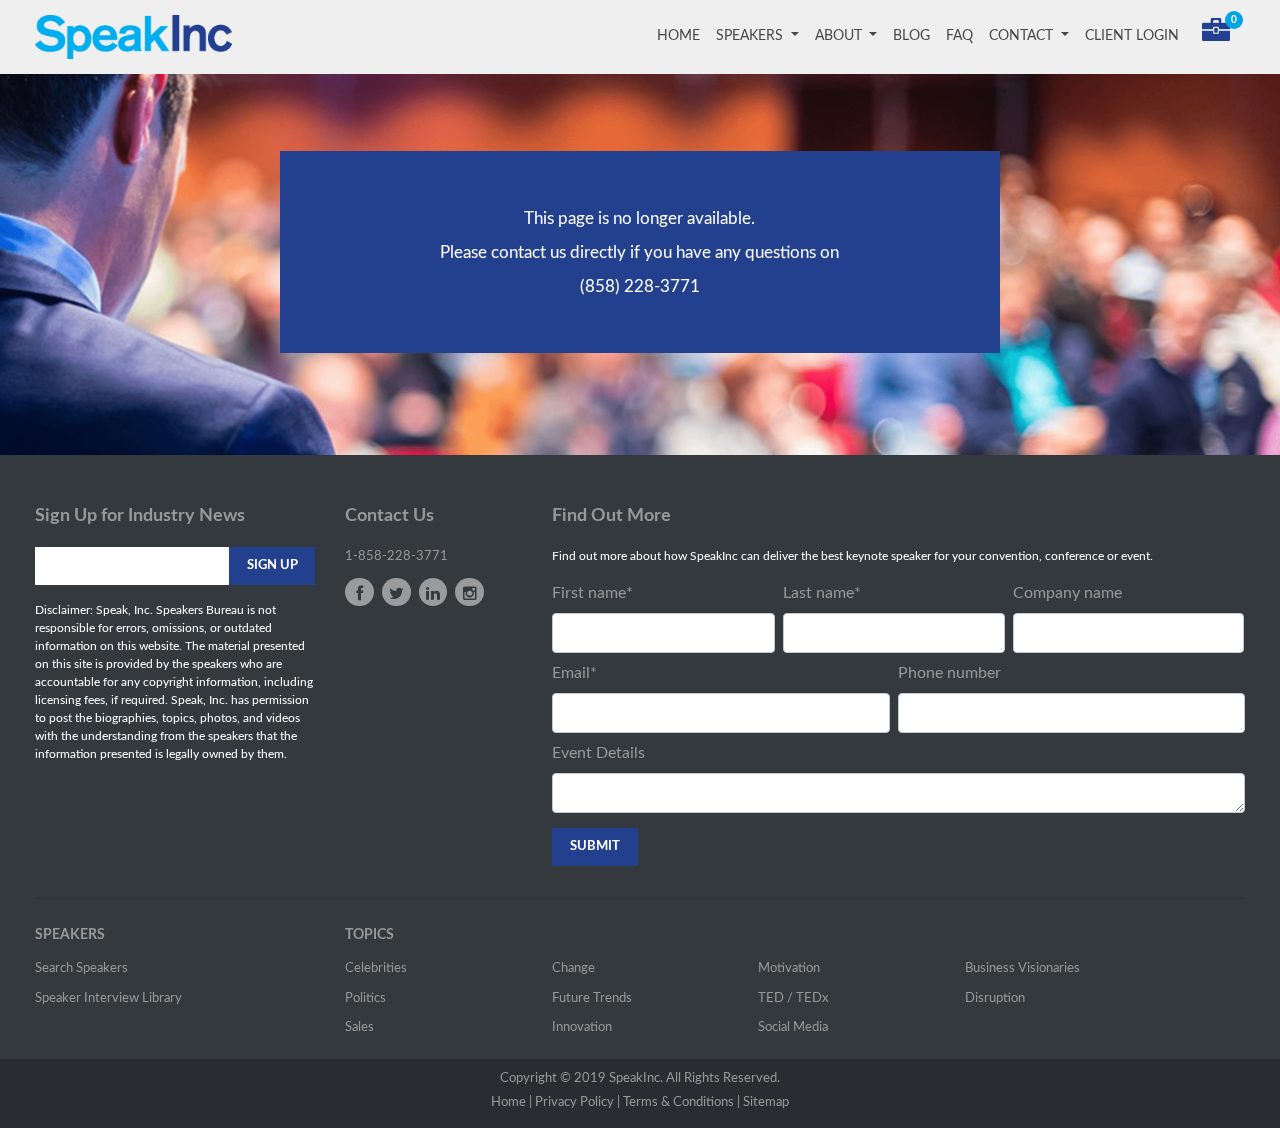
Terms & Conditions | (681, 1102)
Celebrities (376, 968)
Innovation (582, 1027)
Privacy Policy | (577, 1102)
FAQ (959, 36)
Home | (511, 1102)
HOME (682, 36)
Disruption (995, 998)
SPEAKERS (751, 36)
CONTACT (1023, 36)
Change (573, 968)
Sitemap (766, 1102)
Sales (359, 1027)
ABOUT (840, 36)
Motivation (789, 968)
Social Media (793, 1027)
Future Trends (592, 998)
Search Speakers (81, 968)
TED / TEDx (793, 998)
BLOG (911, 36)
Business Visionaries (1022, 968)
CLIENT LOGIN (1132, 36)
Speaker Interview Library (108, 998)
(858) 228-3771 (640, 286)
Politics (365, 998)
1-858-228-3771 (396, 556)
